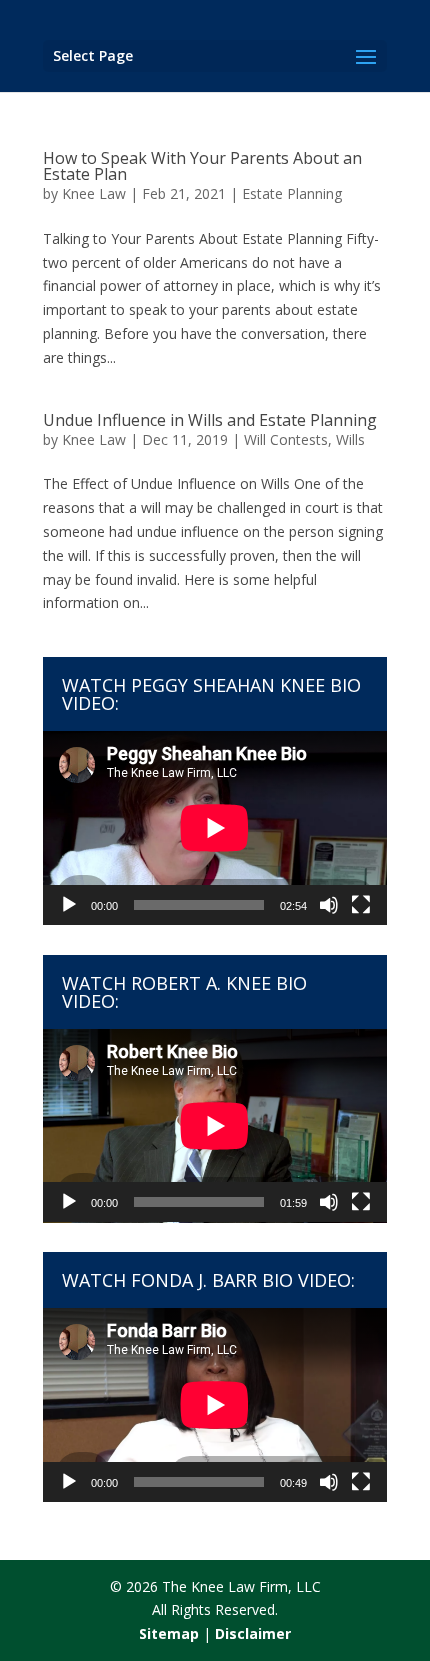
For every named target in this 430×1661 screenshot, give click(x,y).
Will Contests (286, 439)
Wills (350, 439)
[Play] (69, 905)
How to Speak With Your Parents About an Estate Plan (202, 166)
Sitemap (169, 1633)
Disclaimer (253, 1633)
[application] (215, 828)
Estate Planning (292, 193)
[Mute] (329, 905)
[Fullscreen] (361, 905)
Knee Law (94, 193)
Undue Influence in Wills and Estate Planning (210, 420)
